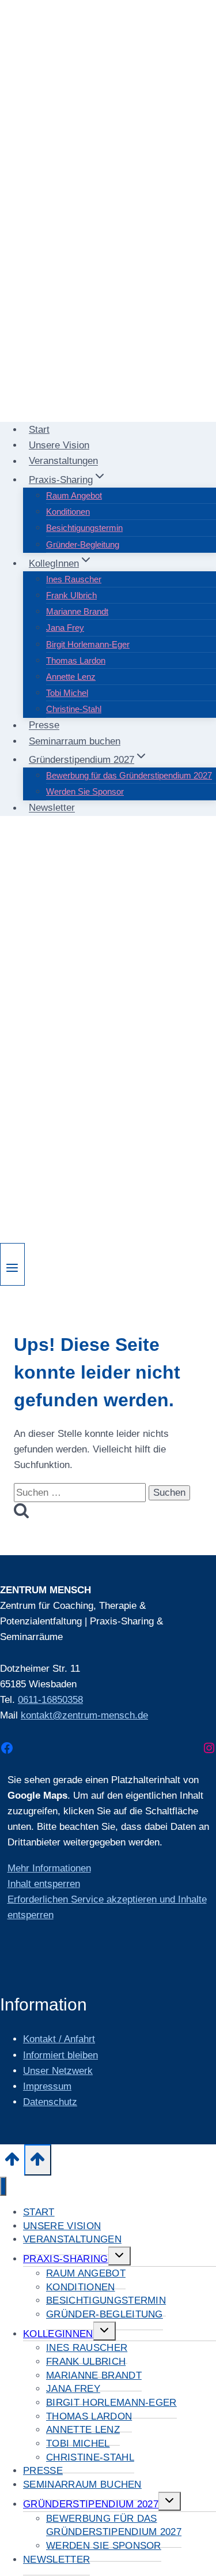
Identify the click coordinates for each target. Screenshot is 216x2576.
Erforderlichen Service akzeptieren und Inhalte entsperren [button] (107, 1907)
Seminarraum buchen (75, 741)
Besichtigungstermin (84, 528)
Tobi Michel (67, 693)
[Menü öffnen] (12, 1264)
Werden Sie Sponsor (85, 791)
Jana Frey (65, 628)
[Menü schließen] (3, 2186)
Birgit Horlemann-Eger (88, 644)
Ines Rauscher (74, 579)
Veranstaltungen (63, 461)
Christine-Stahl (74, 709)
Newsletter (52, 808)
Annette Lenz (71, 677)
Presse (44, 726)
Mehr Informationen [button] (49, 1868)
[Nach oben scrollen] (12, 2162)
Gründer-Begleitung (83, 544)
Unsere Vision (59, 445)
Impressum (47, 2086)
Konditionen (68, 512)
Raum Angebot (74, 495)
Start (39, 430)
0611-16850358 (50, 1700)
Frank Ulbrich (71, 595)
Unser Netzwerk (58, 2071)
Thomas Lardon (76, 660)
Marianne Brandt (77, 611)
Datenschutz (50, 2102)
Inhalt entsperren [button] (44, 1884)
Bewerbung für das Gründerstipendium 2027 (129, 775)
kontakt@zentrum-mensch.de (84, 1715)
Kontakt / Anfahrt (59, 2039)
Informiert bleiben (60, 2055)
